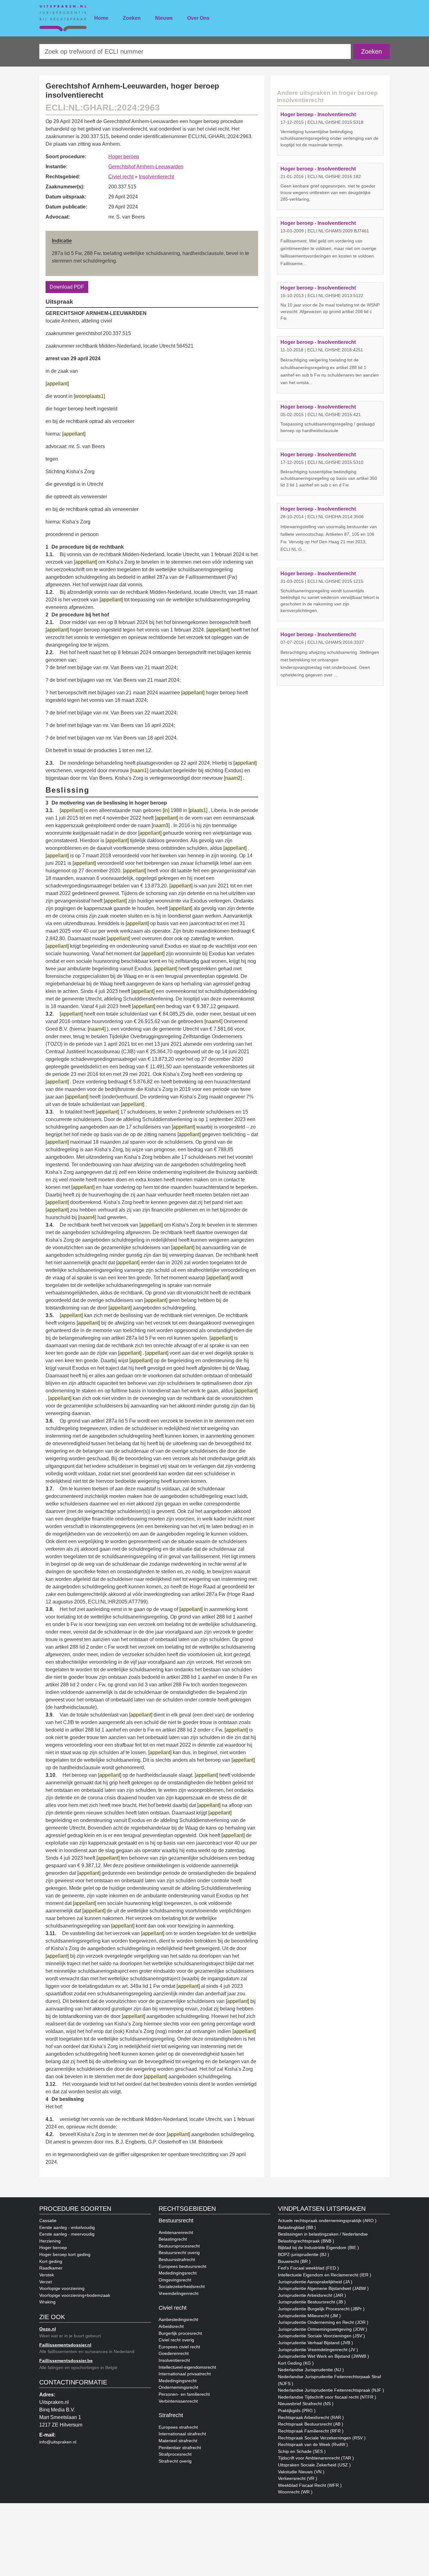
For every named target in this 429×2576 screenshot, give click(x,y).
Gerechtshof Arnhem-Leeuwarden (146, 167)
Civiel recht (121, 177)
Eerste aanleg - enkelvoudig (67, 2227)
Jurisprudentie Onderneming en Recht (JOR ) (323, 2322)
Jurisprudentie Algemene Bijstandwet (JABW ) (323, 2288)
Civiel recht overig (176, 2340)
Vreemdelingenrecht (179, 2293)
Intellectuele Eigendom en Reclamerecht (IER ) (325, 2275)
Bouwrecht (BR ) (294, 2261)
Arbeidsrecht (171, 2326)
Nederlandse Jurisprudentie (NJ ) (311, 2370)
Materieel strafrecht (178, 2441)
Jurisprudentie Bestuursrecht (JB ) (312, 2302)
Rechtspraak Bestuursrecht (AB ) (311, 2424)
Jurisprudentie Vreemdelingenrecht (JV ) (318, 2350)
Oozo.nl (48, 2329)
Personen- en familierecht (184, 2394)
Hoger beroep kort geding (65, 2254)
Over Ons (198, 18)
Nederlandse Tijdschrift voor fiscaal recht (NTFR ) (327, 2397)
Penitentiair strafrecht (180, 2448)
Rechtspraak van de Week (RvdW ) (313, 2444)
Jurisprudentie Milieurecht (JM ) (309, 2316)
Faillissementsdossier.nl (65, 2345)
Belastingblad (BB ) (297, 2227)
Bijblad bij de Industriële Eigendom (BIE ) (318, 2248)
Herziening (50, 2241)
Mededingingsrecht (178, 2273)
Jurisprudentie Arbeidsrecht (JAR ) (312, 2295)
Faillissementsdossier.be (66, 2361)
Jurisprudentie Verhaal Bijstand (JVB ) (315, 2343)
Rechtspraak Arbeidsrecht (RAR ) (311, 2417)
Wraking (47, 2302)
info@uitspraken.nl (58, 2442)
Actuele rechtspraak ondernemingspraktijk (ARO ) (327, 2221)
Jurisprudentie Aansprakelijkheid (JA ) (315, 2282)
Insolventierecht (156, 177)
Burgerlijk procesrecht (180, 2333)
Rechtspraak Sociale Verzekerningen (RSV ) (322, 2438)
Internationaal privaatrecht (185, 2374)
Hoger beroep (124, 157)
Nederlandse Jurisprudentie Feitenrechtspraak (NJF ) (331, 2390)
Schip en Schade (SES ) (302, 2451)
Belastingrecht (173, 2239)
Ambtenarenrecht (176, 2232)
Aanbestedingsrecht (178, 2319)
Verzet (46, 2282)
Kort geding (51, 2261)
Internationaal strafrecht (182, 2434)
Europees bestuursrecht (182, 2266)
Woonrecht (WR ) (295, 2492)
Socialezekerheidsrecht (182, 2286)
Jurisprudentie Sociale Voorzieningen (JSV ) (321, 2336)
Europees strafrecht (178, 2427)
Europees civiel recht (179, 2347)
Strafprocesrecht (175, 2454)
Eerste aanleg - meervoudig (67, 2234)
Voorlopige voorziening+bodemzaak (75, 2295)
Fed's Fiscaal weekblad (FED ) (308, 2268)
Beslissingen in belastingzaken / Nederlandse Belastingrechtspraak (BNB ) (323, 2237)
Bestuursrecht (176, 2221)
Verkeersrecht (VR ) (298, 2478)
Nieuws (164, 18)
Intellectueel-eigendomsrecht (187, 2367)
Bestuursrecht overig (179, 2253)
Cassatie (48, 2221)
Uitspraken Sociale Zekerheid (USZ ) (314, 2465)
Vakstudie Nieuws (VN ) (301, 2472)
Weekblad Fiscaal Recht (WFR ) (310, 2485)
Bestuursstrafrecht (177, 2259)
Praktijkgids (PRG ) (297, 2411)
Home (101, 18)
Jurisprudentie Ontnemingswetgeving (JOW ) (323, 2329)
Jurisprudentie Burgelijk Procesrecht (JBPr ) (321, 2309)
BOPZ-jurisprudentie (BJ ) (304, 2254)
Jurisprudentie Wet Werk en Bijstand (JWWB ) (323, 2356)
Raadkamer (51, 2268)
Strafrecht (171, 2415)
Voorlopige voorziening (62, 2288)
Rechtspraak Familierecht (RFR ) (311, 2431)
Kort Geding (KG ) (296, 2363)
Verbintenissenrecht (178, 2401)
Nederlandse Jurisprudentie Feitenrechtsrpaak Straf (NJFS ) (329, 2380)
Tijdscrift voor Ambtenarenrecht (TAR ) (316, 2458)
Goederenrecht (174, 2353)
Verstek (47, 2275)
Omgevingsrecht (175, 2280)
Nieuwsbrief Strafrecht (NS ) (306, 2404)
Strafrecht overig (175, 2461)
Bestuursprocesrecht (179, 2246)
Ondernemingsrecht (178, 2387)
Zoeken (132, 18)
